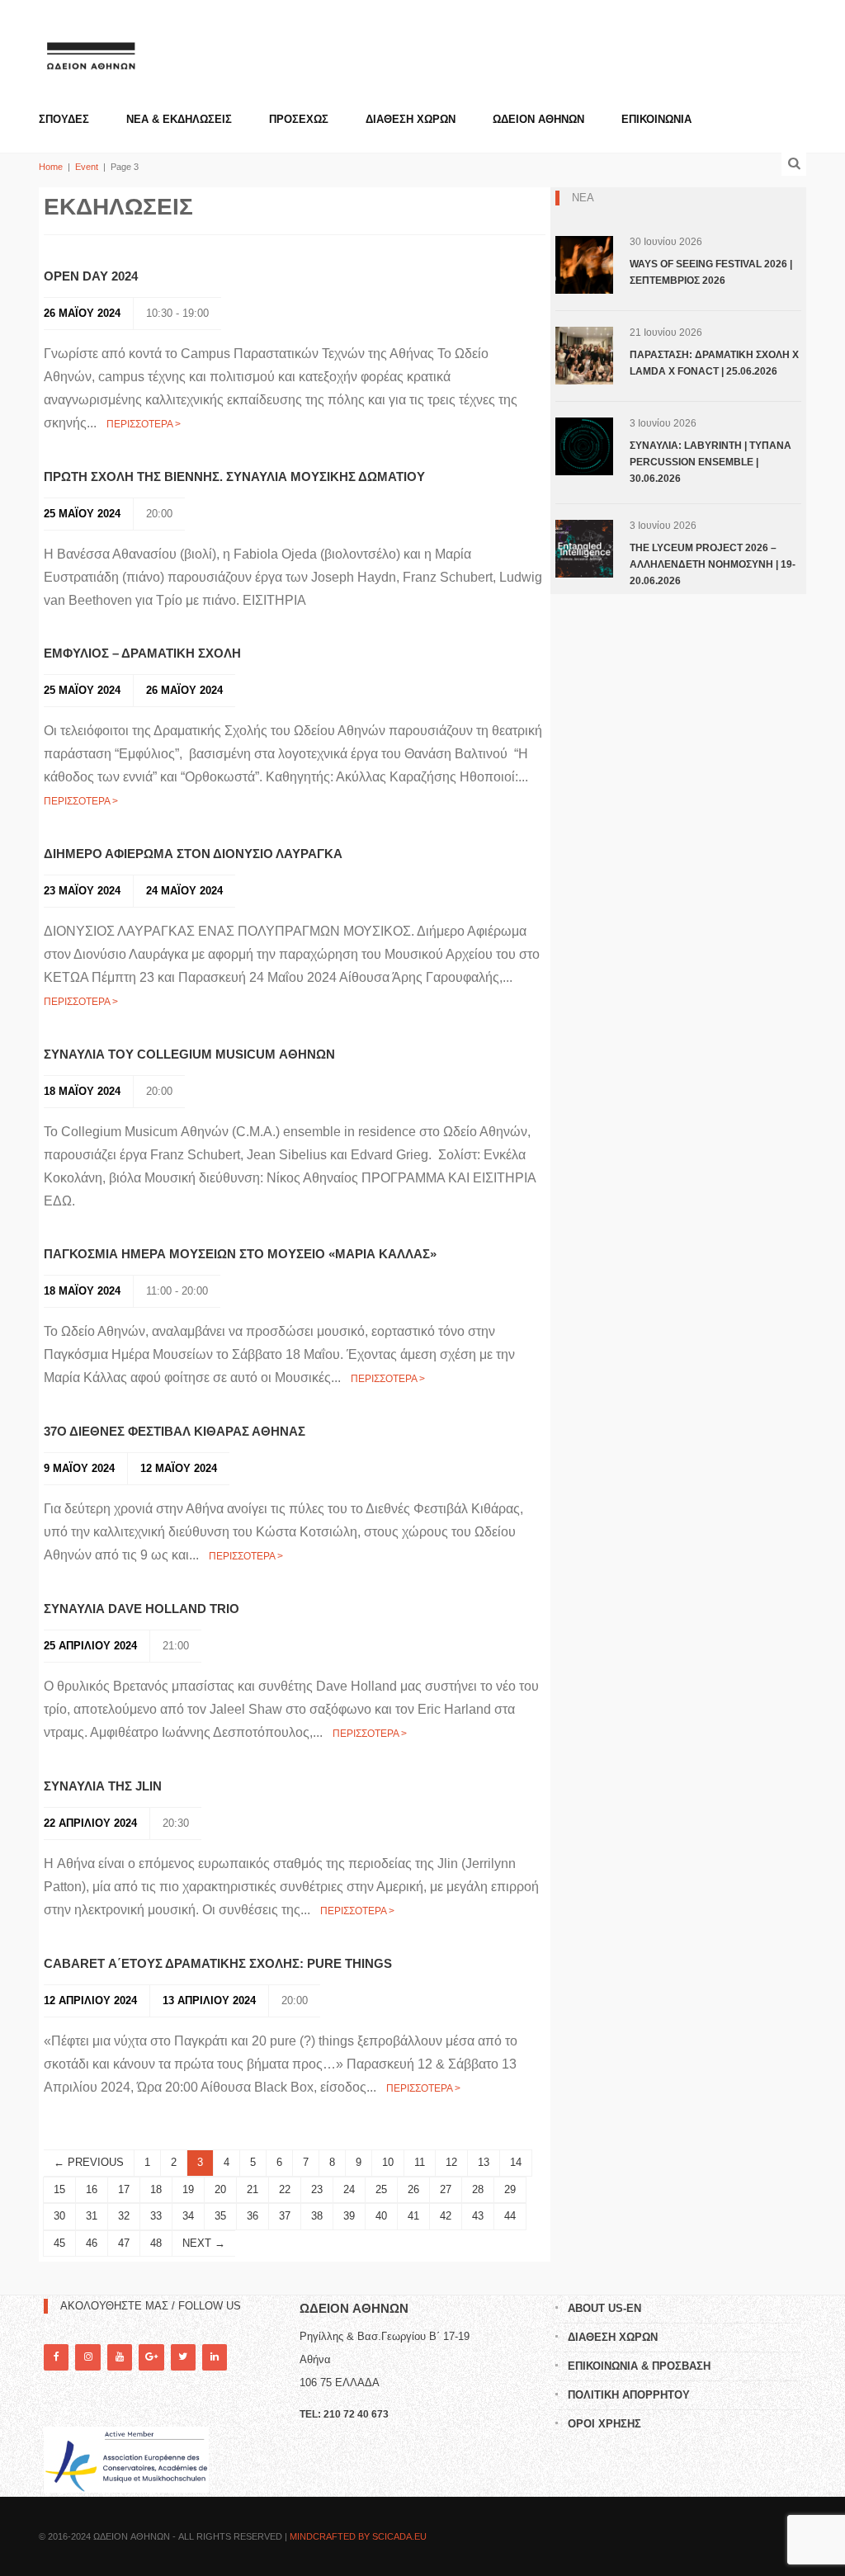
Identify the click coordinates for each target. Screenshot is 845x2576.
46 (92, 2243)
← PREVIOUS (89, 2162)
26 (413, 2189)
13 (484, 2162)
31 (92, 2216)
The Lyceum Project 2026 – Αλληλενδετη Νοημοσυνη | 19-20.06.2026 (713, 564)
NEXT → (204, 2243)
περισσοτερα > (144, 424)
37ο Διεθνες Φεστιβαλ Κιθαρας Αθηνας (175, 1431)
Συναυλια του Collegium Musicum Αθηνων (189, 1054)
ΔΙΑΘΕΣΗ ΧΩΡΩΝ (411, 119)
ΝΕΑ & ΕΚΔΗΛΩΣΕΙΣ (179, 119)
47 (124, 2243)
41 (413, 2216)
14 (516, 2162)
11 (420, 2162)
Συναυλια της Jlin (103, 1786)
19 (188, 2189)
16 (92, 2189)
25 (381, 2189)
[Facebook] (56, 2357)
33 (156, 2216)
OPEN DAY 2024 (91, 276)
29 (510, 2189)
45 (59, 2243)
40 (381, 2216)
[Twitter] (183, 2357)
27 (446, 2189)
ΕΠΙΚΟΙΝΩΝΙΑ (656, 119)
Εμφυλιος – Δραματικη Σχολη (142, 653)
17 (124, 2189)
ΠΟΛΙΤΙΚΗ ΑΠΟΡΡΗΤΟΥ (629, 2395)
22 (285, 2189)
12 (451, 2162)
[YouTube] (120, 2357)
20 (220, 2189)
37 (285, 2216)
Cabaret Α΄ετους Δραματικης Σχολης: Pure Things (218, 1963)
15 (59, 2189)
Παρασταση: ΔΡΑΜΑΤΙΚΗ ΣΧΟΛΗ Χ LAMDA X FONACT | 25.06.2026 (714, 363)
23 (317, 2189)
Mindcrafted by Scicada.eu (358, 2536)
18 (156, 2189)
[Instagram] (87, 2357)
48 (156, 2243)
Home (51, 167)
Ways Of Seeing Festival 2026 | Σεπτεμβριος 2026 (711, 272)
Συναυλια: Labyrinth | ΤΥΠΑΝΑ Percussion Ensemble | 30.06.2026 (710, 462)
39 (349, 2216)
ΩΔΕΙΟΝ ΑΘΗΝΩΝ (538, 119)
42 (446, 2216)
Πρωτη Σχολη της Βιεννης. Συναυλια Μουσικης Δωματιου (234, 477)
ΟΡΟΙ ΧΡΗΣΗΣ (604, 2424)
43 (478, 2216)
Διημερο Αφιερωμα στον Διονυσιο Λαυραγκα (193, 854)
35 (220, 2216)
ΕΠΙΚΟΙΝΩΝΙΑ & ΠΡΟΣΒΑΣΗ (639, 2366)
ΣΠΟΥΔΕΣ (64, 119)
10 (388, 2162)
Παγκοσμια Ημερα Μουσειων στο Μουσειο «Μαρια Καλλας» (240, 1254)
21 (253, 2189)
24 (349, 2189)
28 (478, 2189)
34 (188, 2216)
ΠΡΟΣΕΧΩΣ (299, 119)
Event (87, 167)
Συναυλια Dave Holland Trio (142, 1609)
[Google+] (151, 2357)
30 (59, 2216)
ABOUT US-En (604, 2308)
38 (317, 2216)
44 (510, 2216)
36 (253, 2216)
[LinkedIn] (215, 2357)
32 (124, 2216)
